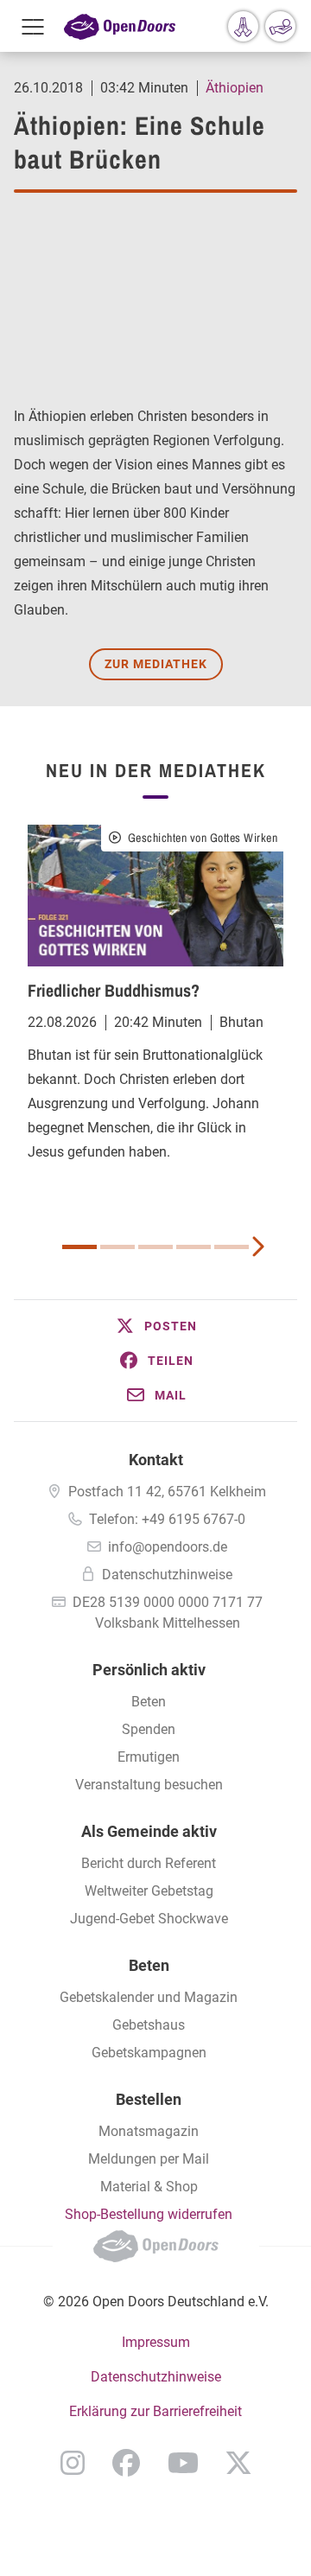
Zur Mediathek (156, 664)
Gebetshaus (149, 2025)
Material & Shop (149, 2187)
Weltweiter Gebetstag (149, 1891)
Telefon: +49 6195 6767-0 (167, 1519)
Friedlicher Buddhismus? (114, 990)
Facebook (126, 2463)
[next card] (257, 1245)
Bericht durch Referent (149, 1863)
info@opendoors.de (168, 1547)
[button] (155, 1326)
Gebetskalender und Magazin (149, 1997)
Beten (149, 1702)
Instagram (73, 2463)
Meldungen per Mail (149, 2159)
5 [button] (232, 1247)
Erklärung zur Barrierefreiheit (155, 2411)
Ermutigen (149, 1757)
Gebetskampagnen (149, 2053)
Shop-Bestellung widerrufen (149, 2214)
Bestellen (149, 2099)
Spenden (149, 1729)
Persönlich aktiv (149, 1670)
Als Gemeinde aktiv (149, 1831)
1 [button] (79, 1247)
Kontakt (156, 1460)
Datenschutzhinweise (167, 1575)
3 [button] (155, 1247)
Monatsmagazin (149, 2131)
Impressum (156, 2342)
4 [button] (194, 1247)
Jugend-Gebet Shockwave (149, 1919)
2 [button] (117, 1247)
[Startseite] (120, 26)
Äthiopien (235, 88)
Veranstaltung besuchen (149, 1785)
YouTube (183, 2463)
